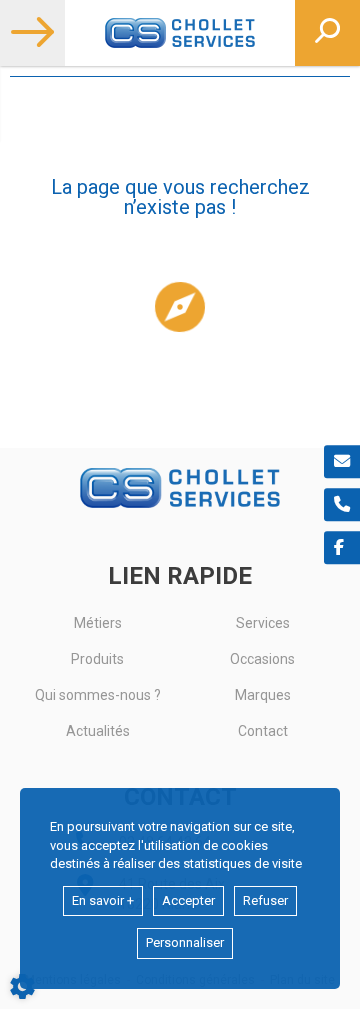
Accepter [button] (188, 900)
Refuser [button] (265, 900)
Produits (97, 659)
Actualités (98, 731)
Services (263, 623)
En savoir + (103, 900)
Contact (263, 731)
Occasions (262, 659)
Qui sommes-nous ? (98, 695)
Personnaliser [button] (185, 942)
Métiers (98, 623)
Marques (263, 695)
